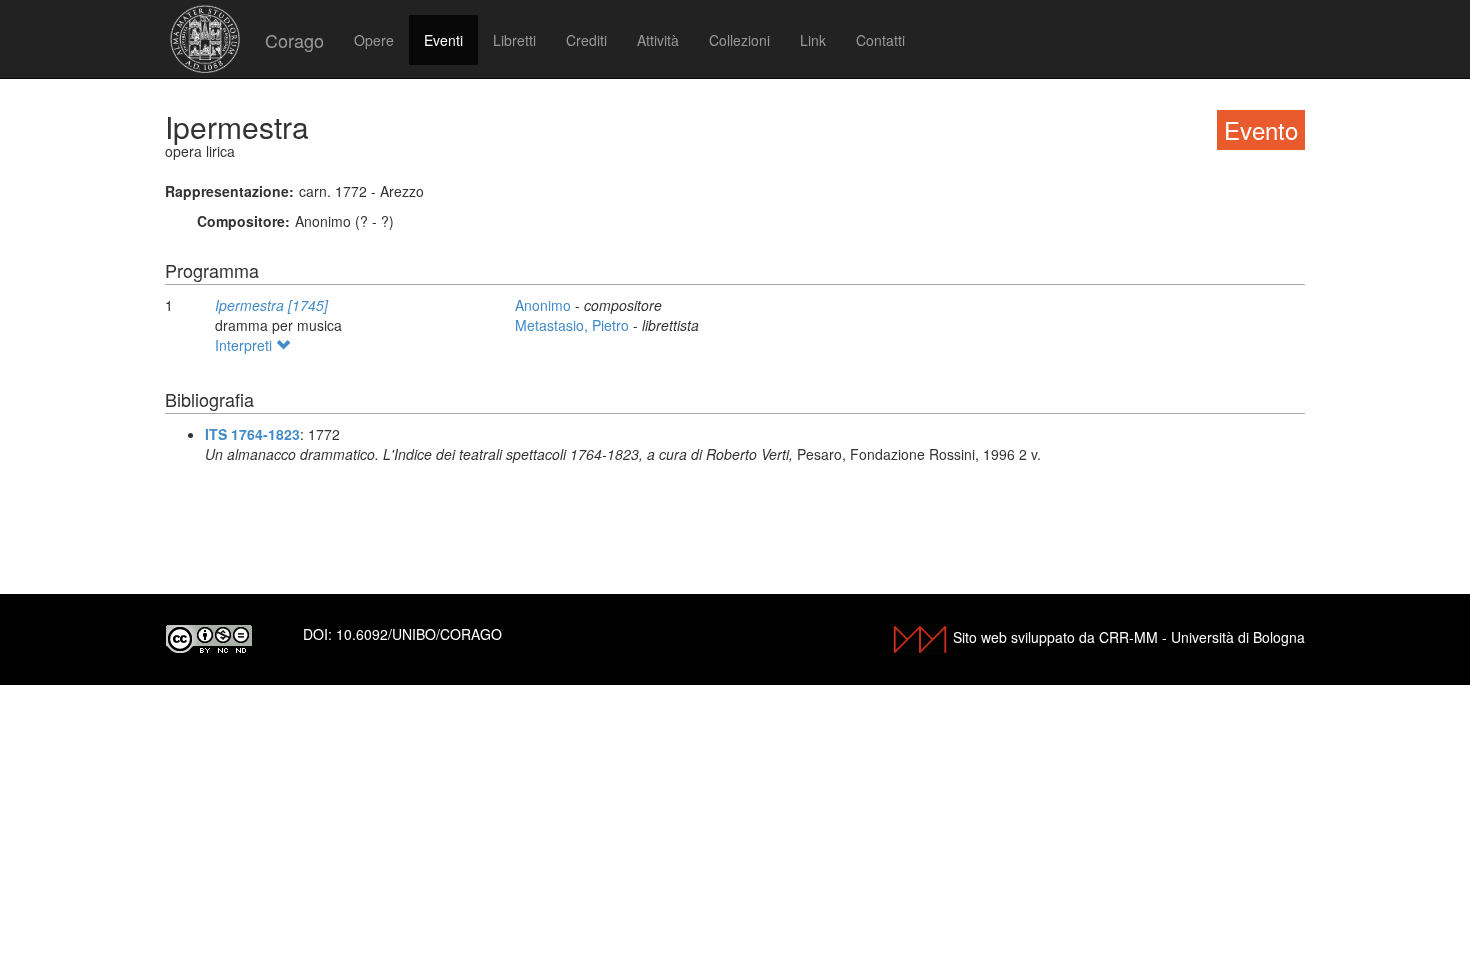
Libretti (514, 40)
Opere (374, 40)
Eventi (443, 40)
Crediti (586, 40)
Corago (294, 40)
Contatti (880, 40)
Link (813, 40)
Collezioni (739, 40)
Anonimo (545, 305)
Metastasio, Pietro (574, 325)
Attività (658, 40)
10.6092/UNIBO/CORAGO (419, 634)
